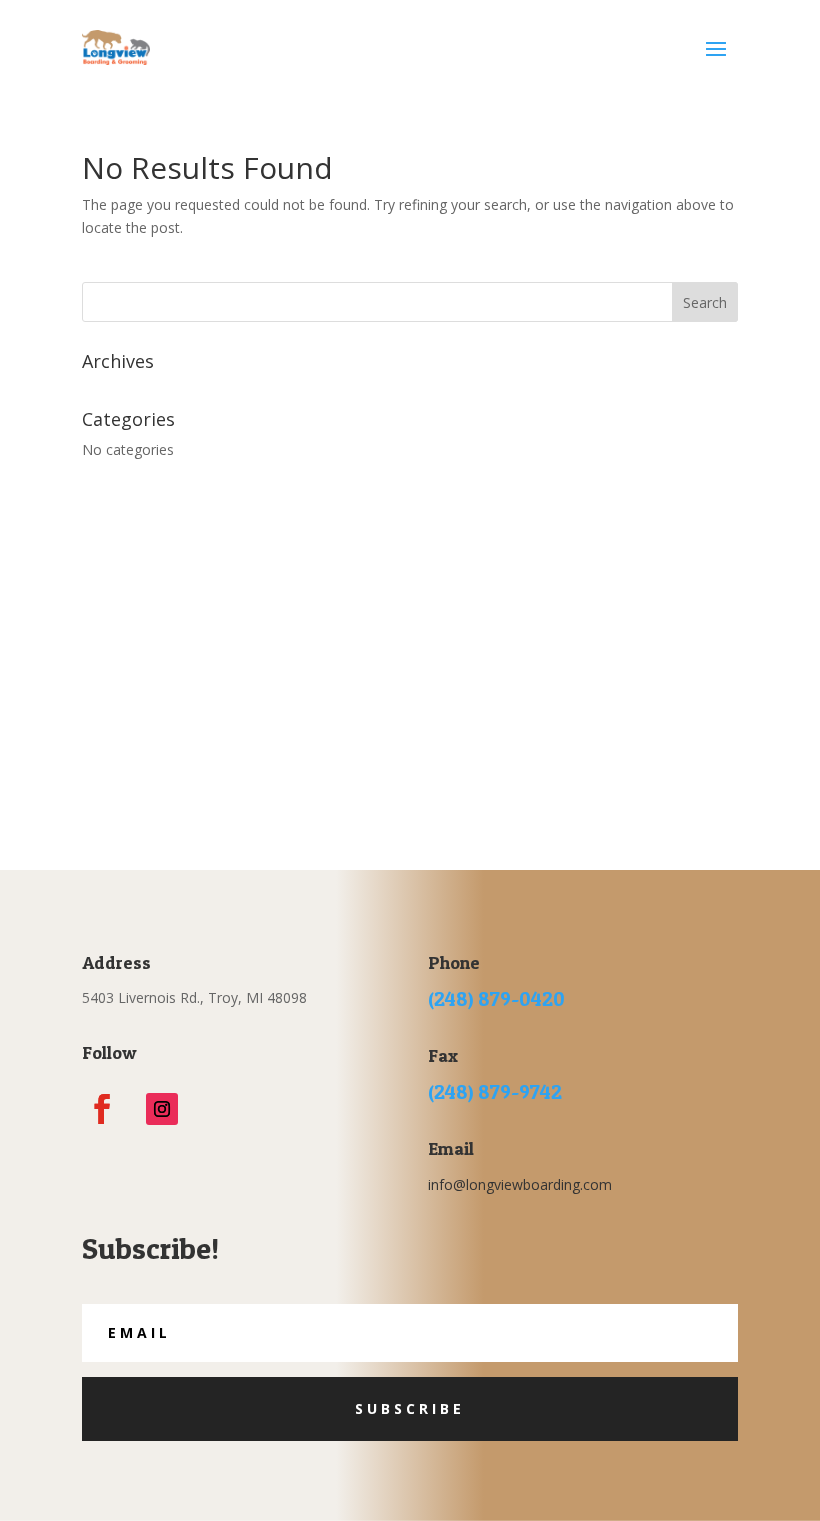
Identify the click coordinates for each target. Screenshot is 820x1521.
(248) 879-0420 (496, 999)
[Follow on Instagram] (162, 1109)
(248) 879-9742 (495, 1092)
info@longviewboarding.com (520, 1184)
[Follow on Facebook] (102, 1109)
